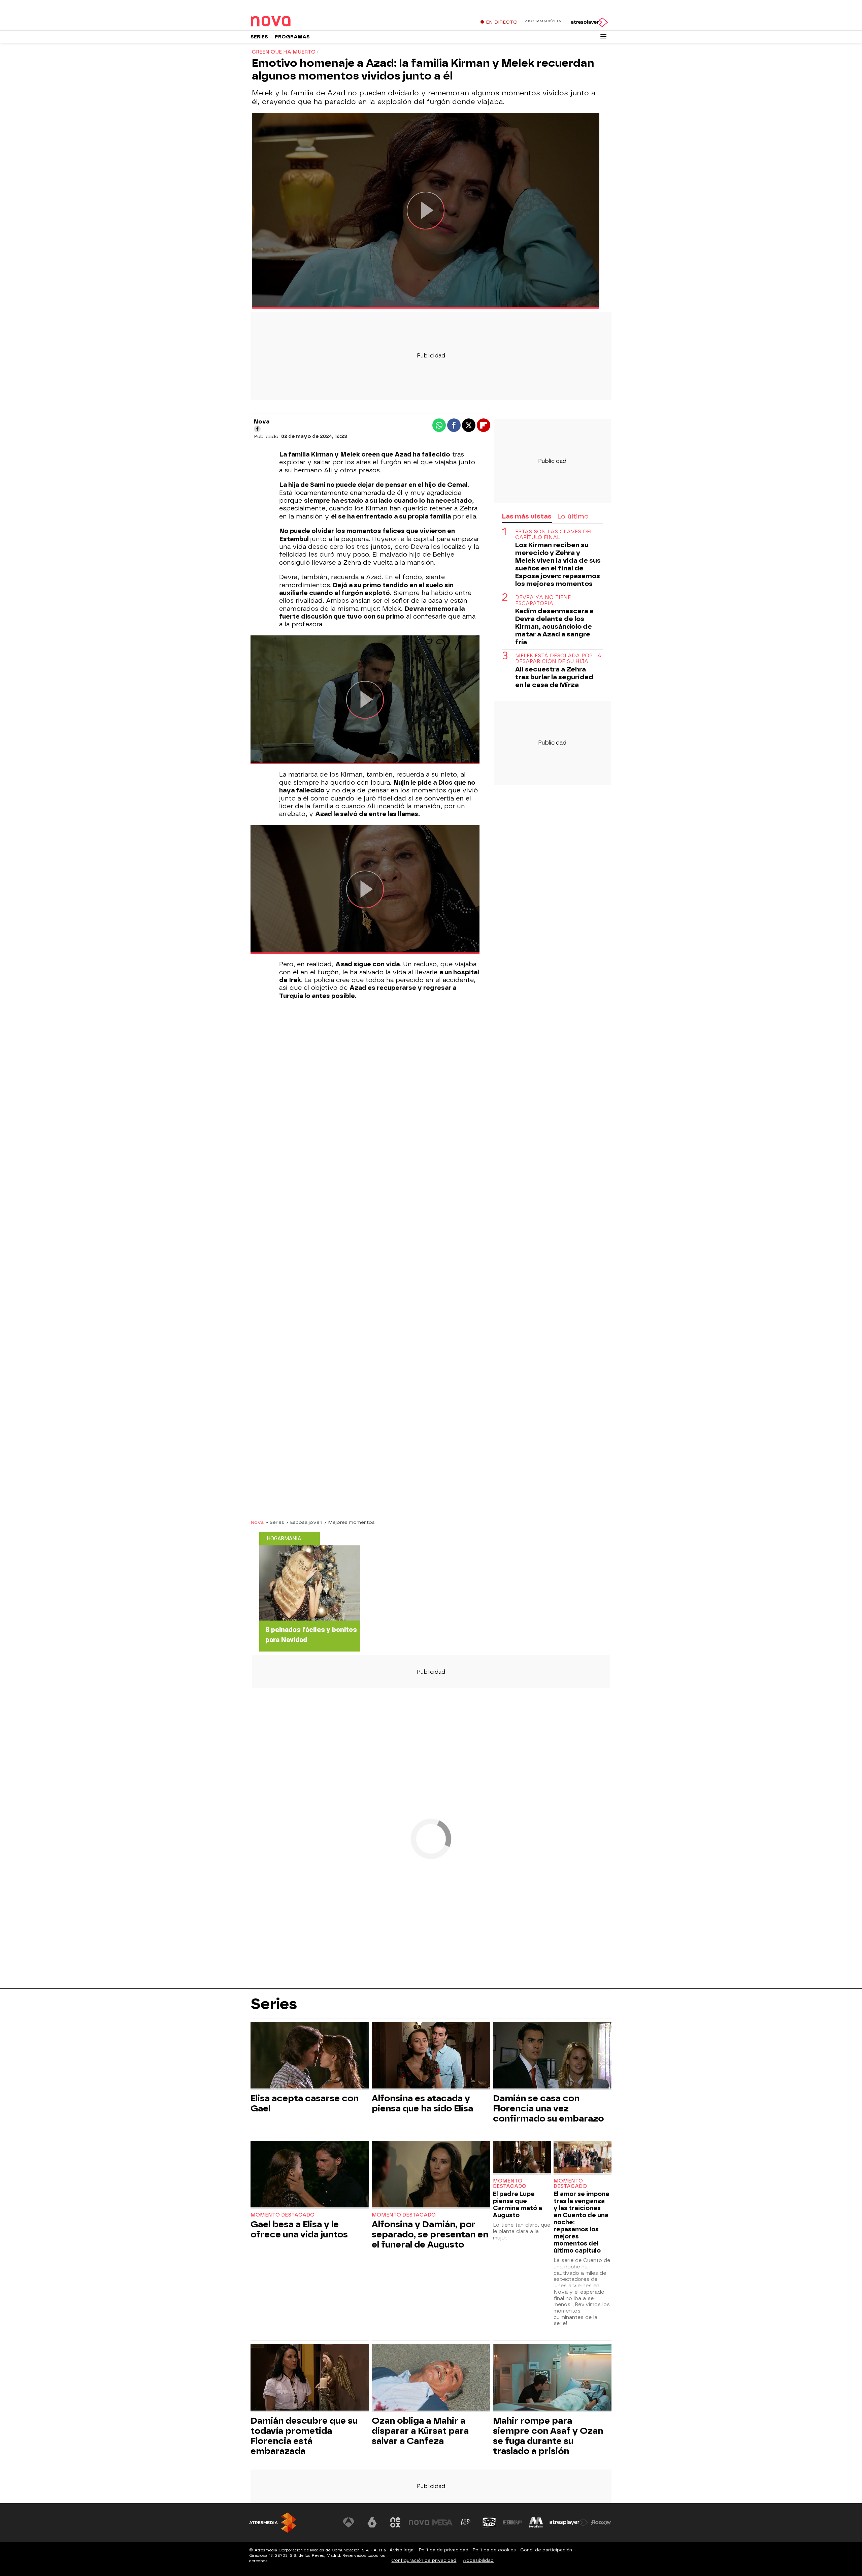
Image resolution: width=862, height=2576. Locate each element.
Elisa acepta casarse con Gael (305, 2103)
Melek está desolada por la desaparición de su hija (558, 659)
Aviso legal (402, 2550)
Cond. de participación (546, 2550)
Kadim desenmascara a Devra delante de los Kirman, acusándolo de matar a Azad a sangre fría (554, 626)
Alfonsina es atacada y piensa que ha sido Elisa (422, 2103)
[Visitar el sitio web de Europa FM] (512, 2522)
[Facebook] (257, 429)
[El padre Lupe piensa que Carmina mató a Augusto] (522, 2158)
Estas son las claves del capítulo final (554, 535)
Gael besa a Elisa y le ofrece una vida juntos (299, 2229)
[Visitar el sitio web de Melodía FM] (536, 2522)
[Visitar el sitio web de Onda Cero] (489, 2522)
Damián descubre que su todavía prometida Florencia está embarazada (304, 2436)
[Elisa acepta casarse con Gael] (310, 2056)
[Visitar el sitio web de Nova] (419, 2522)
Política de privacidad (444, 2550)
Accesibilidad (478, 2560)
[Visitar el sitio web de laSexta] (372, 2522)
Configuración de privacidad (424, 2560)
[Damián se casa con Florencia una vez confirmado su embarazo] (552, 2056)
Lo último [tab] (573, 516)
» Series (275, 1522)
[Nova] (293, 22)
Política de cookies (494, 2550)
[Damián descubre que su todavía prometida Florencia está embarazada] (310, 2378)
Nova (257, 1522)
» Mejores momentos (350, 1522)
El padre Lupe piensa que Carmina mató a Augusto (518, 2204)
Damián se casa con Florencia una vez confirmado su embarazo (548, 2108)
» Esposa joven (304, 1522)
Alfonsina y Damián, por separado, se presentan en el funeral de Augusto (430, 2234)
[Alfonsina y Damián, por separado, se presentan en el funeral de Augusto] (431, 2175)
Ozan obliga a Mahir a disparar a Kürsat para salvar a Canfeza (420, 2431)
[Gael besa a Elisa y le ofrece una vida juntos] (310, 2175)
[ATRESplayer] (589, 22)
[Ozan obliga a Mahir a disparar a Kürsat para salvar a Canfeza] (431, 2378)
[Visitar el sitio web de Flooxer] (601, 2522)
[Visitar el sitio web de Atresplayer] (569, 2522)
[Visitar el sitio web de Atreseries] (466, 2522)
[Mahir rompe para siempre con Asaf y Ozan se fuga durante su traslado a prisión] (552, 2378)
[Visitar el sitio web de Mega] (442, 2522)
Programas (292, 37)
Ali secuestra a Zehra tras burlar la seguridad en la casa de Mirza (554, 677)
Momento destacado (283, 2215)
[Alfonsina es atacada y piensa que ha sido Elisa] (431, 2056)
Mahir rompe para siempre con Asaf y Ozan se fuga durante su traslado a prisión (548, 2436)
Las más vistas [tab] (527, 516)
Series (259, 37)
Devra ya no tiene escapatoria (543, 600)
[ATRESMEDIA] (273, 2523)
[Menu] (603, 36)
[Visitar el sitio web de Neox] (395, 2522)
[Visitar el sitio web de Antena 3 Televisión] (349, 2522)
